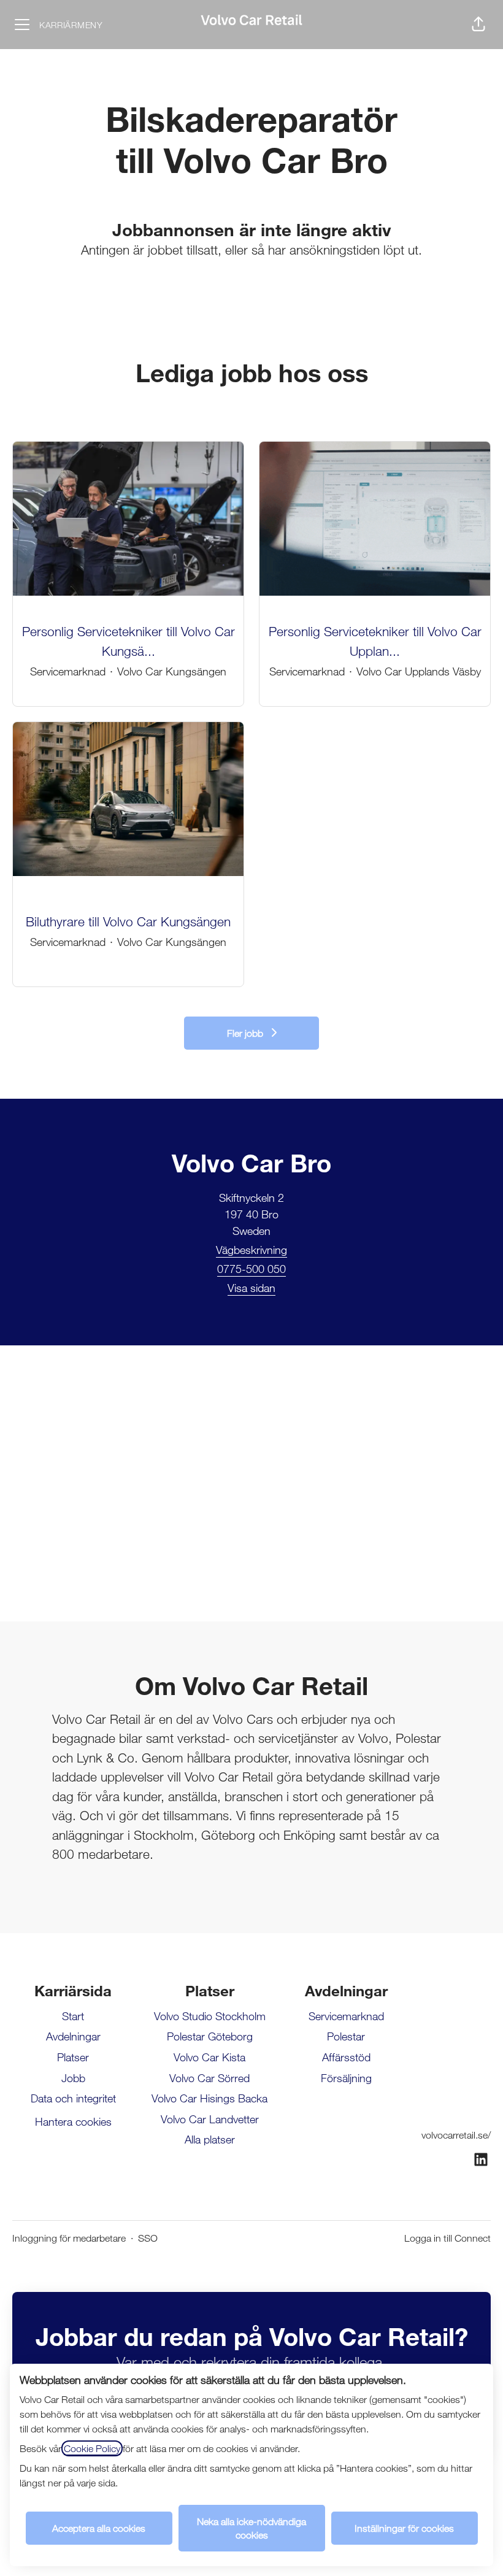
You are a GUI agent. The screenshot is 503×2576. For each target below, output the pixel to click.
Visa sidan (251, 1288)
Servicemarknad (346, 2016)
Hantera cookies (73, 2121)
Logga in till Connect (447, 2238)
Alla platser (210, 2139)
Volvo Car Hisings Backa (209, 2098)
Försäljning (346, 2078)
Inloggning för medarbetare (69, 2238)
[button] (478, 25)
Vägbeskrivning (251, 1250)
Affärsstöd (346, 2057)
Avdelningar (73, 2036)
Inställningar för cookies (404, 2528)
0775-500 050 (251, 1269)
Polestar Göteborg (210, 2036)
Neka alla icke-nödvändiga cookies (251, 2528)
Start (73, 2016)
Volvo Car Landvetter (210, 2119)
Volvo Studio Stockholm (210, 2016)
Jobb (73, 2078)
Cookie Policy (92, 2448)
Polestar (346, 2036)
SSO (148, 2238)
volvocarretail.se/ (456, 2135)
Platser (73, 2057)
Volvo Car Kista (209, 2057)
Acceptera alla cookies (99, 2528)
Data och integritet (73, 2098)
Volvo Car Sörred (209, 2078)
